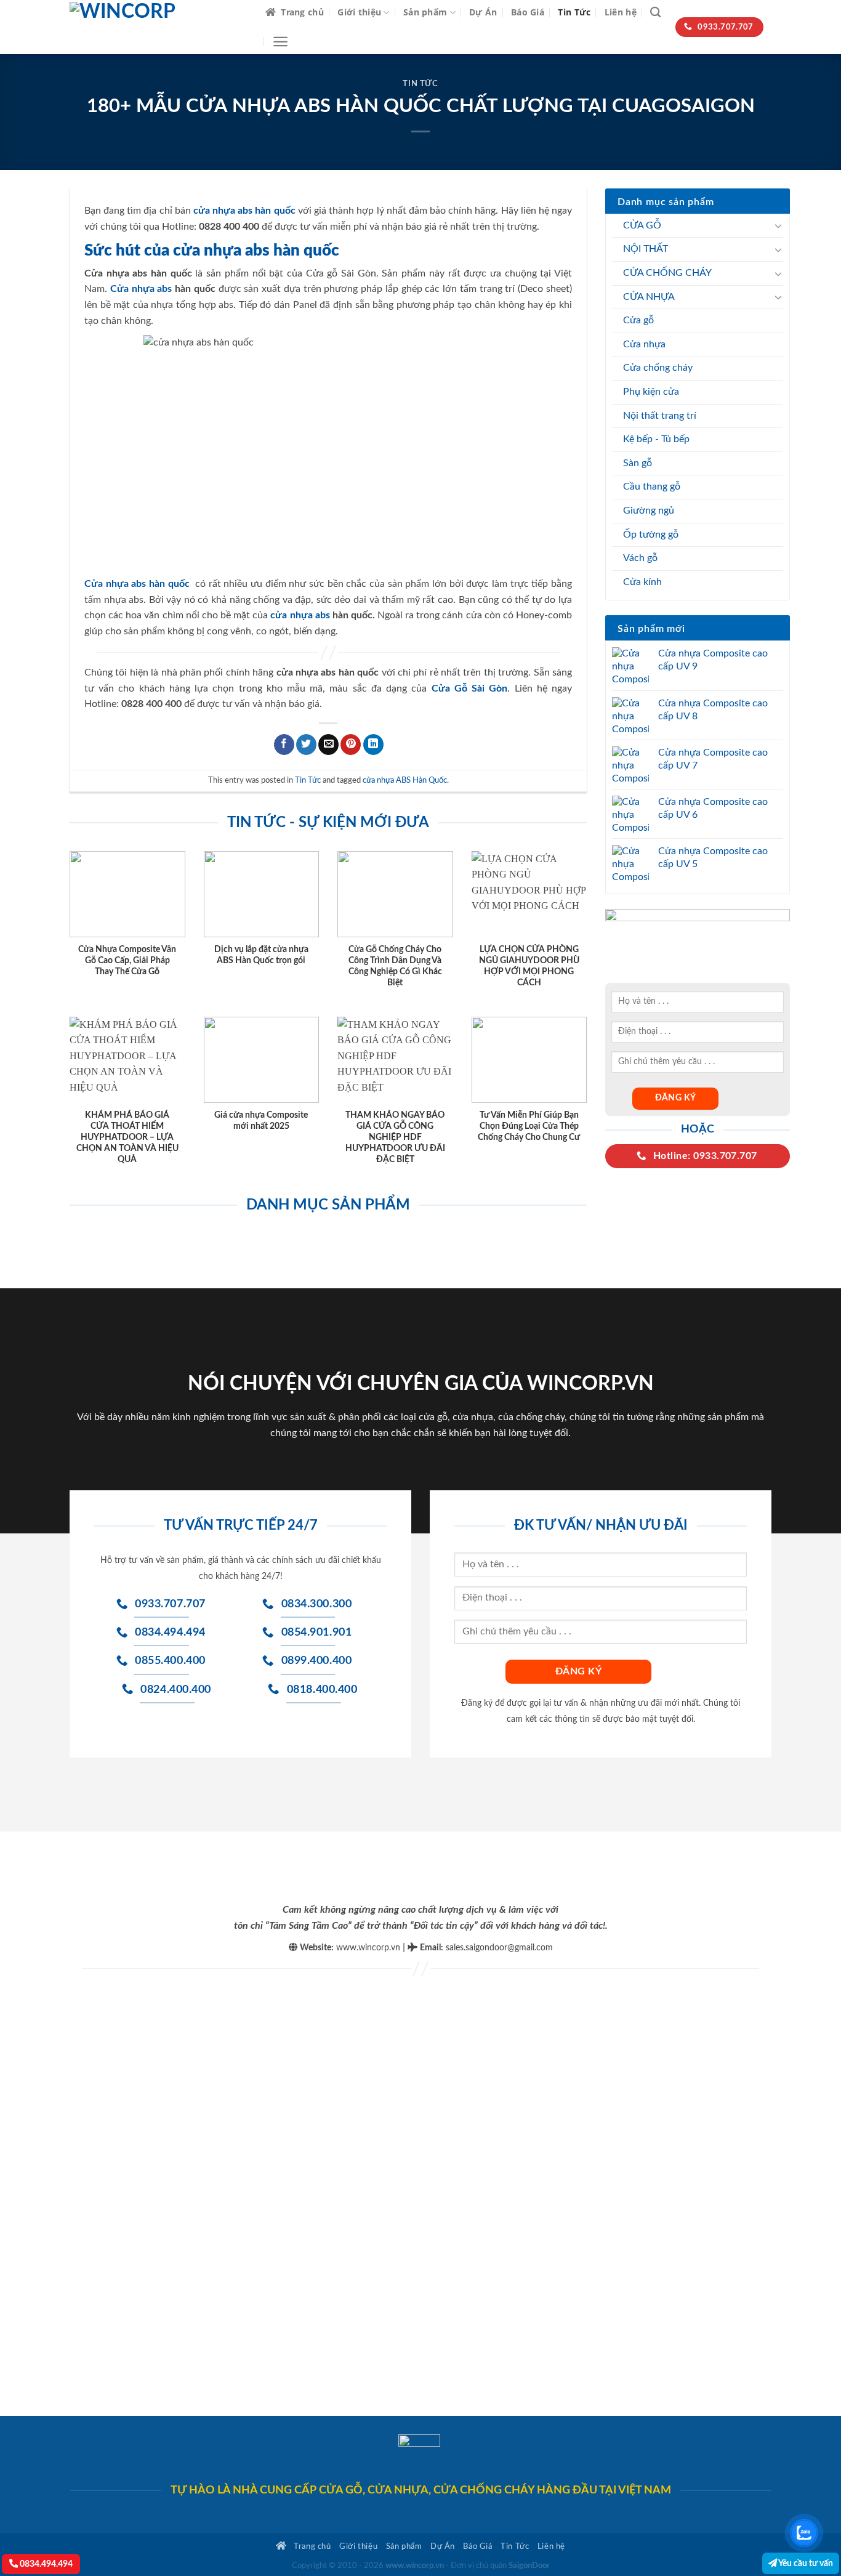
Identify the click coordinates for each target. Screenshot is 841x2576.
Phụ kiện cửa (651, 392)
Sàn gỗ (638, 463)
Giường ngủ (649, 511)
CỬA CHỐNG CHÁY (667, 273)
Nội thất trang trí (660, 416)
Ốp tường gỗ (651, 535)
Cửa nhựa (644, 344)
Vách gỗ (640, 558)
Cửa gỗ (638, 320)
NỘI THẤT (646, 249)
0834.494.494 (45, 2564)
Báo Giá (528, 12)
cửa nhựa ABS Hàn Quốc (405, 780)
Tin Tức (574, 12)
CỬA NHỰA (649, 297)
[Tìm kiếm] (655, 13)
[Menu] (280, 42)
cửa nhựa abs (300, 615)
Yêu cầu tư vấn (805, 2563)
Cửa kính (642, 582)
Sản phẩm (425, 12)
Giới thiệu (359, 12)
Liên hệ (621, 12)
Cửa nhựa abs (141, 289)
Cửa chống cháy (658, 368)
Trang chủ (302, 12)
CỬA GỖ (642, 225)
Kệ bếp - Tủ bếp (656, 439)
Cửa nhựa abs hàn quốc (137, 584)
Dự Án (483, 12)
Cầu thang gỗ (652, 487)
